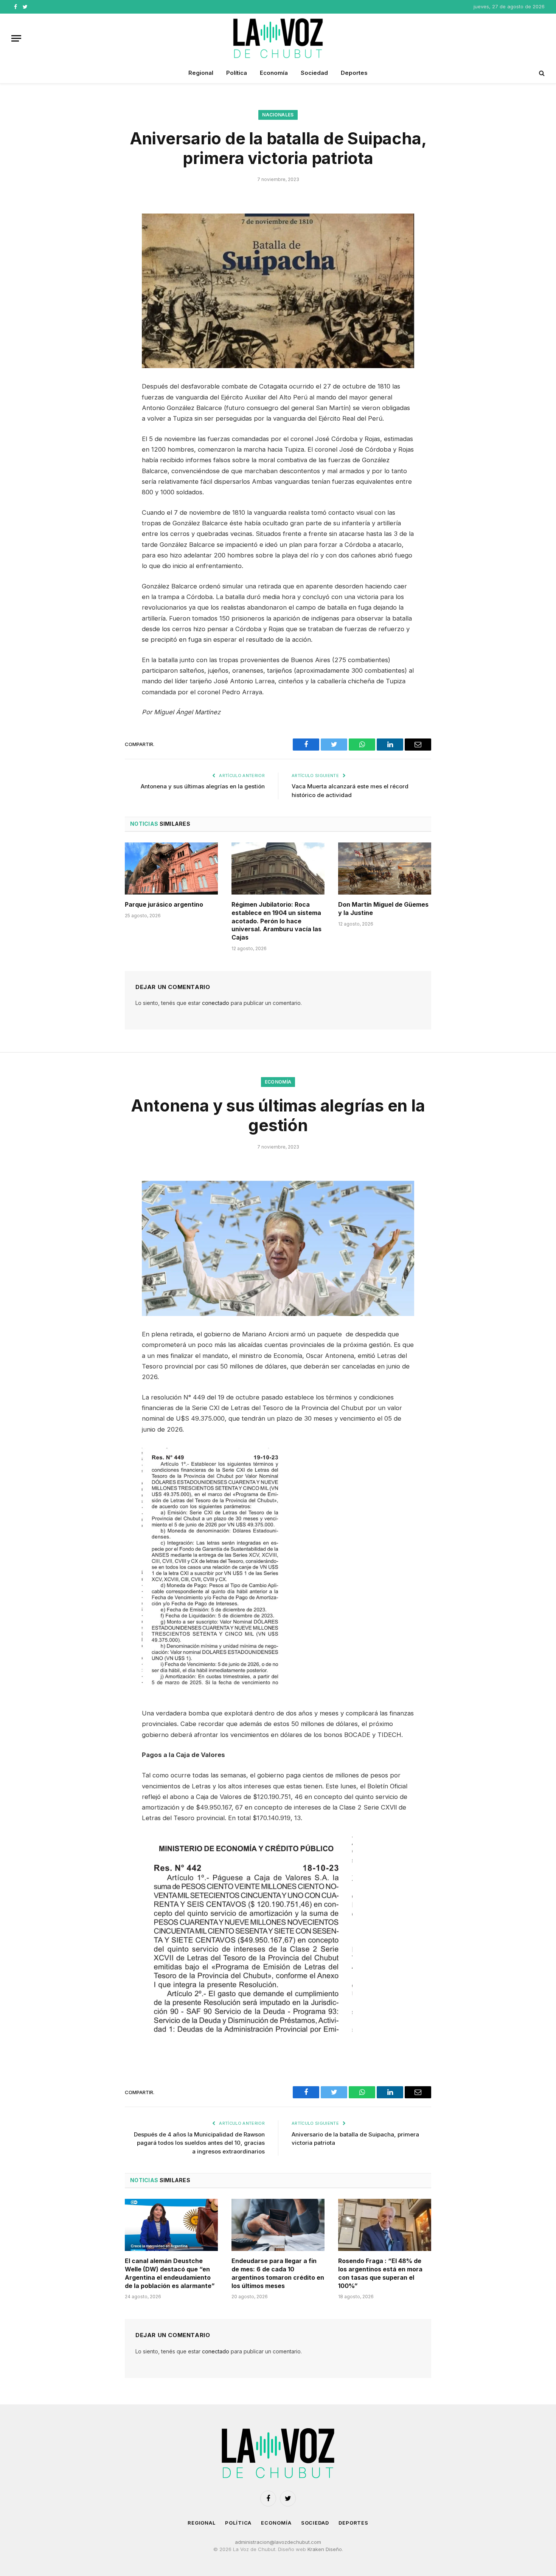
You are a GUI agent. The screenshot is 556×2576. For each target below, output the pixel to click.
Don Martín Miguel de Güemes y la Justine (383, 909)
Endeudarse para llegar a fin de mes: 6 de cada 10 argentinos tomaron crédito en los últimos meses (278, 2273)
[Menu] (16, 38)
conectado (216, 1003)
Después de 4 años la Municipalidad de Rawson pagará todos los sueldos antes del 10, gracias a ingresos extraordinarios (199, 2143)
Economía (274, 73)
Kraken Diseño (325, 2549)
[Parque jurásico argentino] (171, 868)
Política (237, 73)
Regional (201, 73)
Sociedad (314, 73)
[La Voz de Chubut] (278, 38)
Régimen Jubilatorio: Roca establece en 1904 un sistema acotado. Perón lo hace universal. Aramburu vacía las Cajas (276, 921)
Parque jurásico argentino (164, 904)
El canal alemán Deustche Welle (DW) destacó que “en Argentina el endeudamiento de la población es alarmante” (170, 2273)
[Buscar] (541, 73)
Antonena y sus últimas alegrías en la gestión (203, 786)
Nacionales (278, 115)
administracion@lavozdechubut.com (278, 2542)
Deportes (354, 73)
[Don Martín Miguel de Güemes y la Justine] (385, 868)
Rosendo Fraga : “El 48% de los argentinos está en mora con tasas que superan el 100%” (380, 2273)
